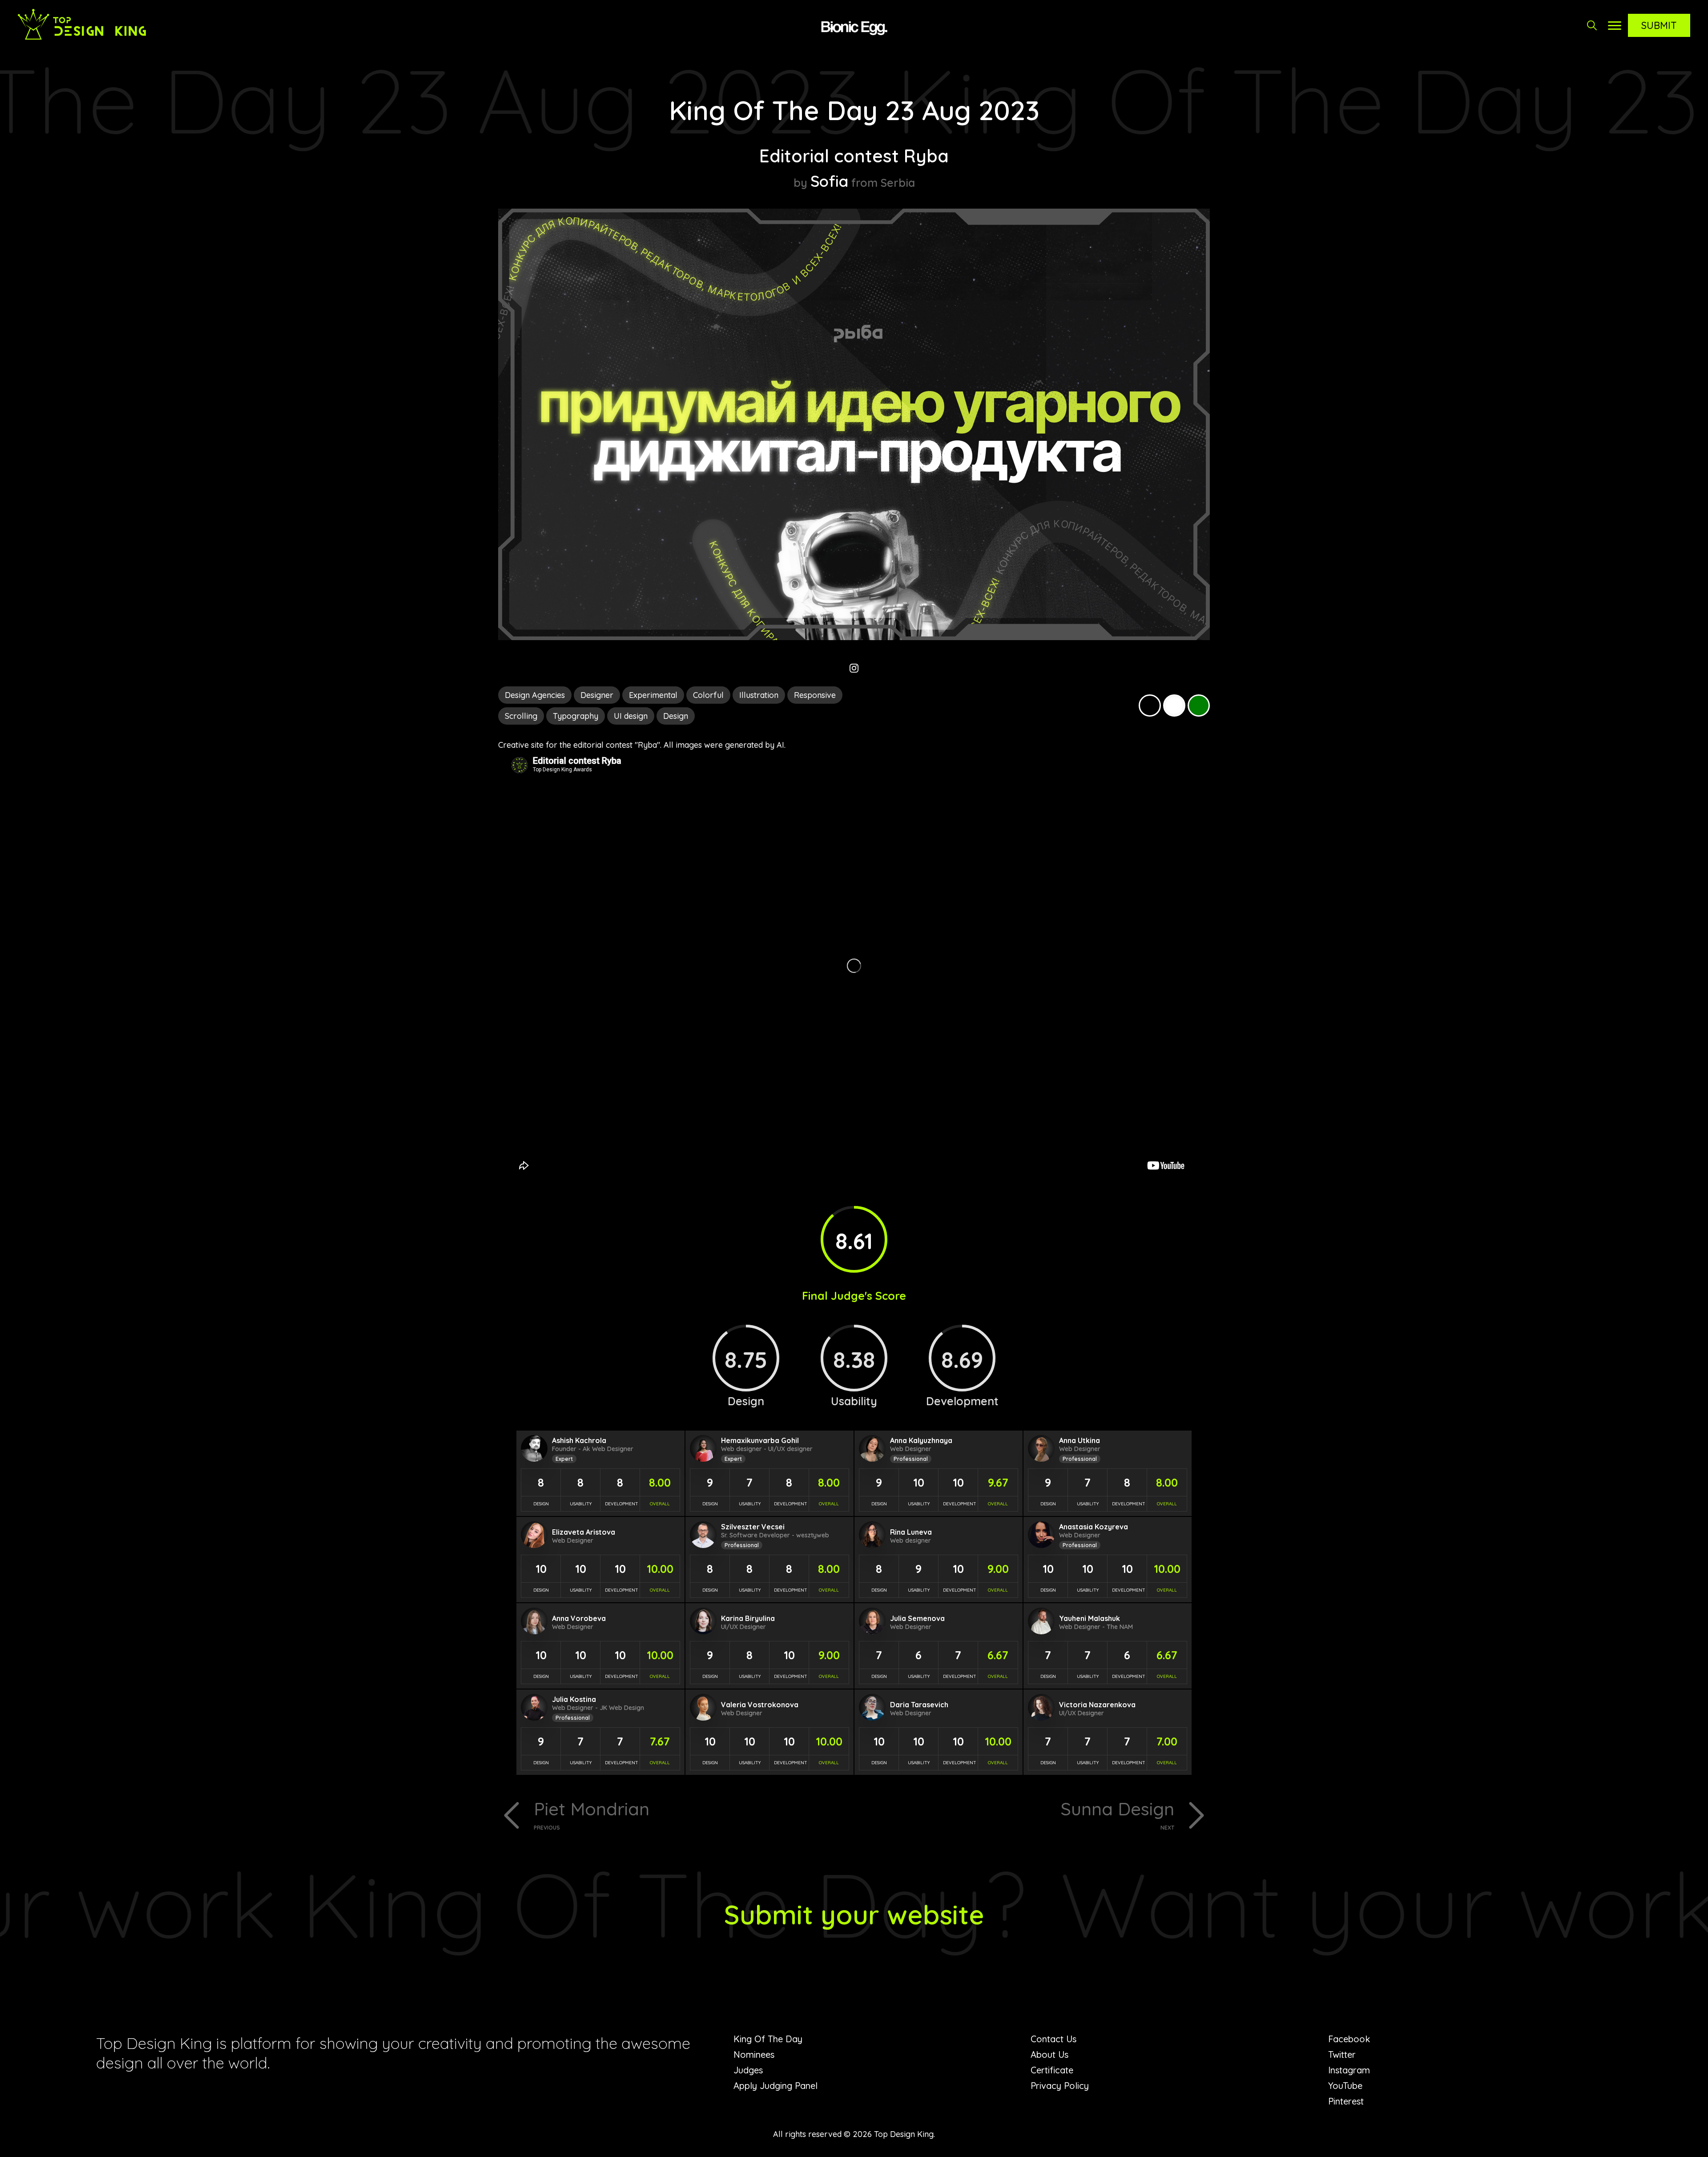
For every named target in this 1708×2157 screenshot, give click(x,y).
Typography (576, 716)
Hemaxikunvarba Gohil (760, 1440)
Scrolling (521, 716)
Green (1199, 706)
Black (1150, 706)
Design (676, 716)
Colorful (708, 695)
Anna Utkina (1080, 1440)
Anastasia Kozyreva (1094, 1527)
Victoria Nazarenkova (1097, 1705)
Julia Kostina (574, 1699)
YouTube (1345, 2086)
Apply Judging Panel (775, 2086)
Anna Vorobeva (579, 1618)
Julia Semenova (917, 1618)
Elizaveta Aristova (584, 1532)
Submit (1659, 25)
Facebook (1349, 2039)
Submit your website (854, 1914)
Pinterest (1346, 2101)
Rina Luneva (911, 1532)
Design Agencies (535, 695)
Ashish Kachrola (579, 1440)
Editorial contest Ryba (854, 156)
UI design (631, 716)
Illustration (759, 695)
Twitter (1342, 2054)
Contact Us (1053, 2039)
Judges (748, 2070)
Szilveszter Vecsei (753, 1527)
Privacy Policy (1060, 2086)
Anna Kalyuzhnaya (921, 1440)
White (1174, 706)
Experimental (653, 695)
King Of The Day (768, 2039)
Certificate (1052, 2070)
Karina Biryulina (748, 1618)
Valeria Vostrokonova (760, 1705)
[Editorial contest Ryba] (854, 637)
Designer (597, 695)
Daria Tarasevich (919, 1705)
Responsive (815, 695)
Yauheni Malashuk (1090, 1618)
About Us (1049, 2054)
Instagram (1349, 2070)
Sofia (829, 181)
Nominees (754, 2054)
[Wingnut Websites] (854, 27)
